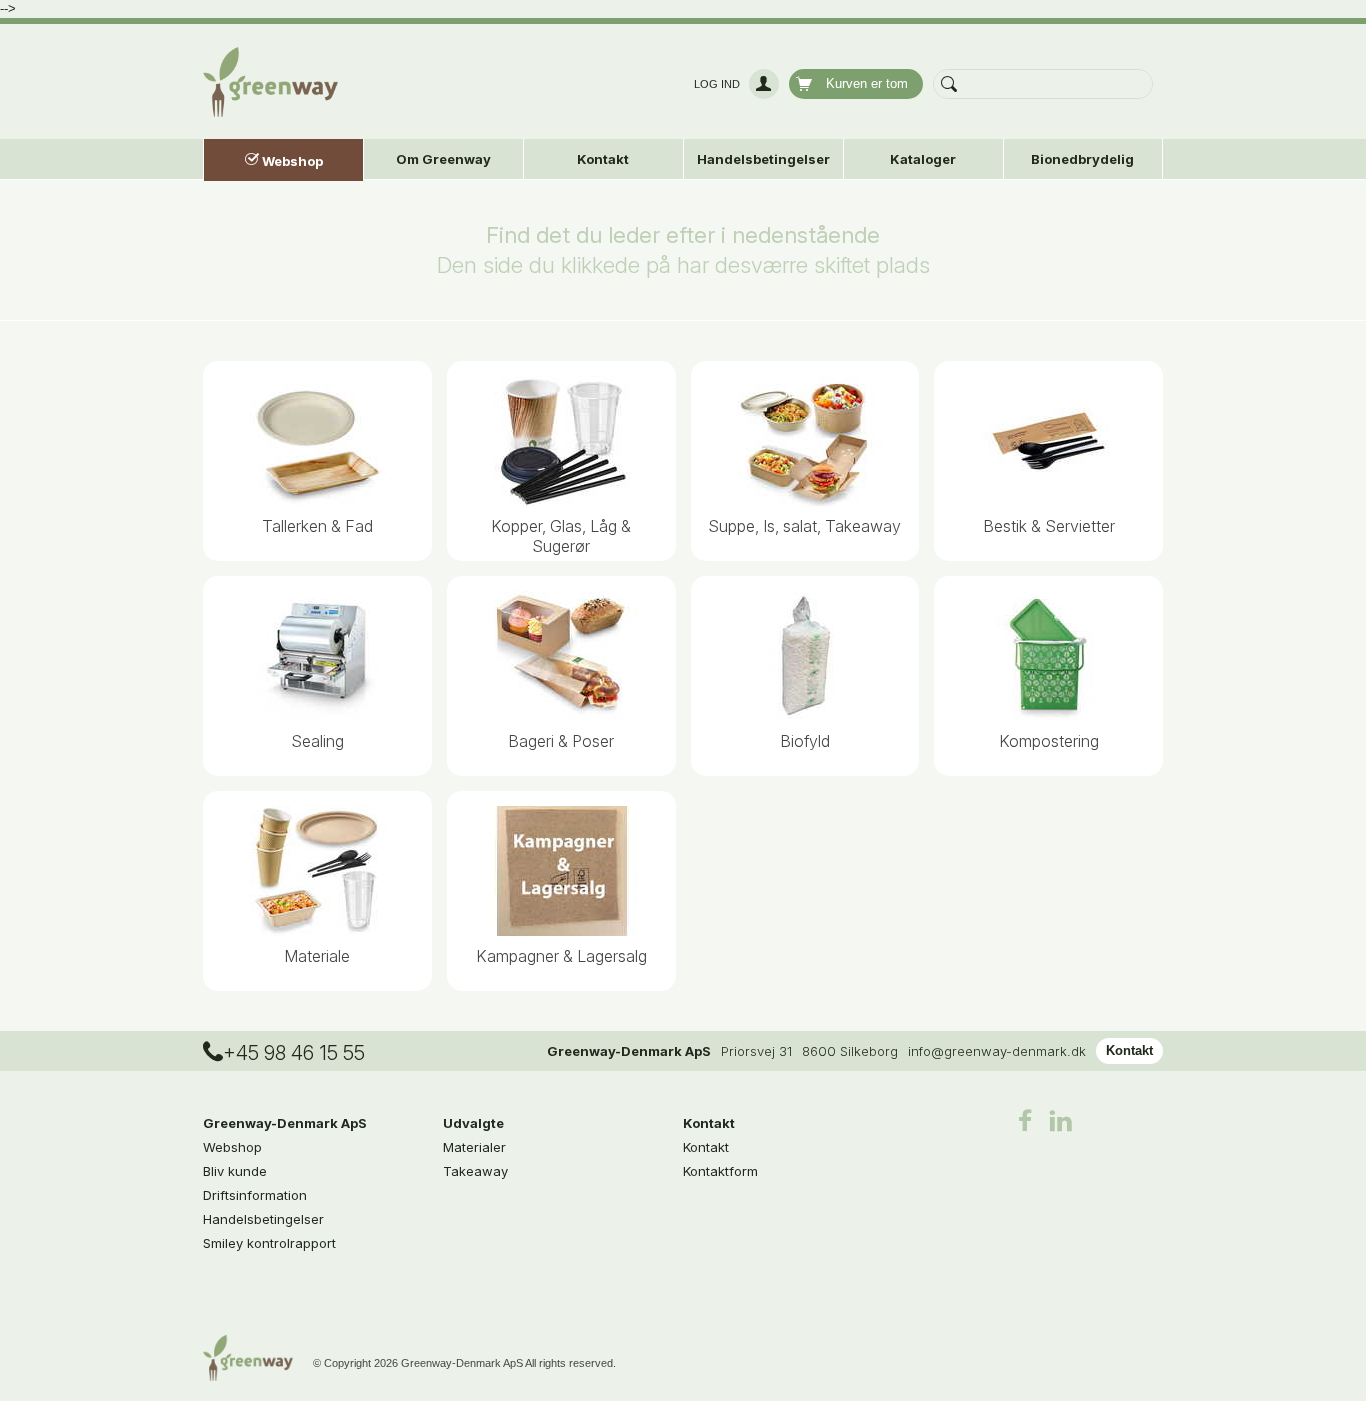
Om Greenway (443, 159)
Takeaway (475, 1171)
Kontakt (1129, 1050)
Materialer (474, 1147)
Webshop (232, 1147)
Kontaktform (720, 1171)
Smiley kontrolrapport (269, 1243)
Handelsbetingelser (763, 159)
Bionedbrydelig (1082, 159)
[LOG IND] (761, 84)
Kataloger (923, 159)
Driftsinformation (255, 1195)
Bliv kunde (235, 1171)
